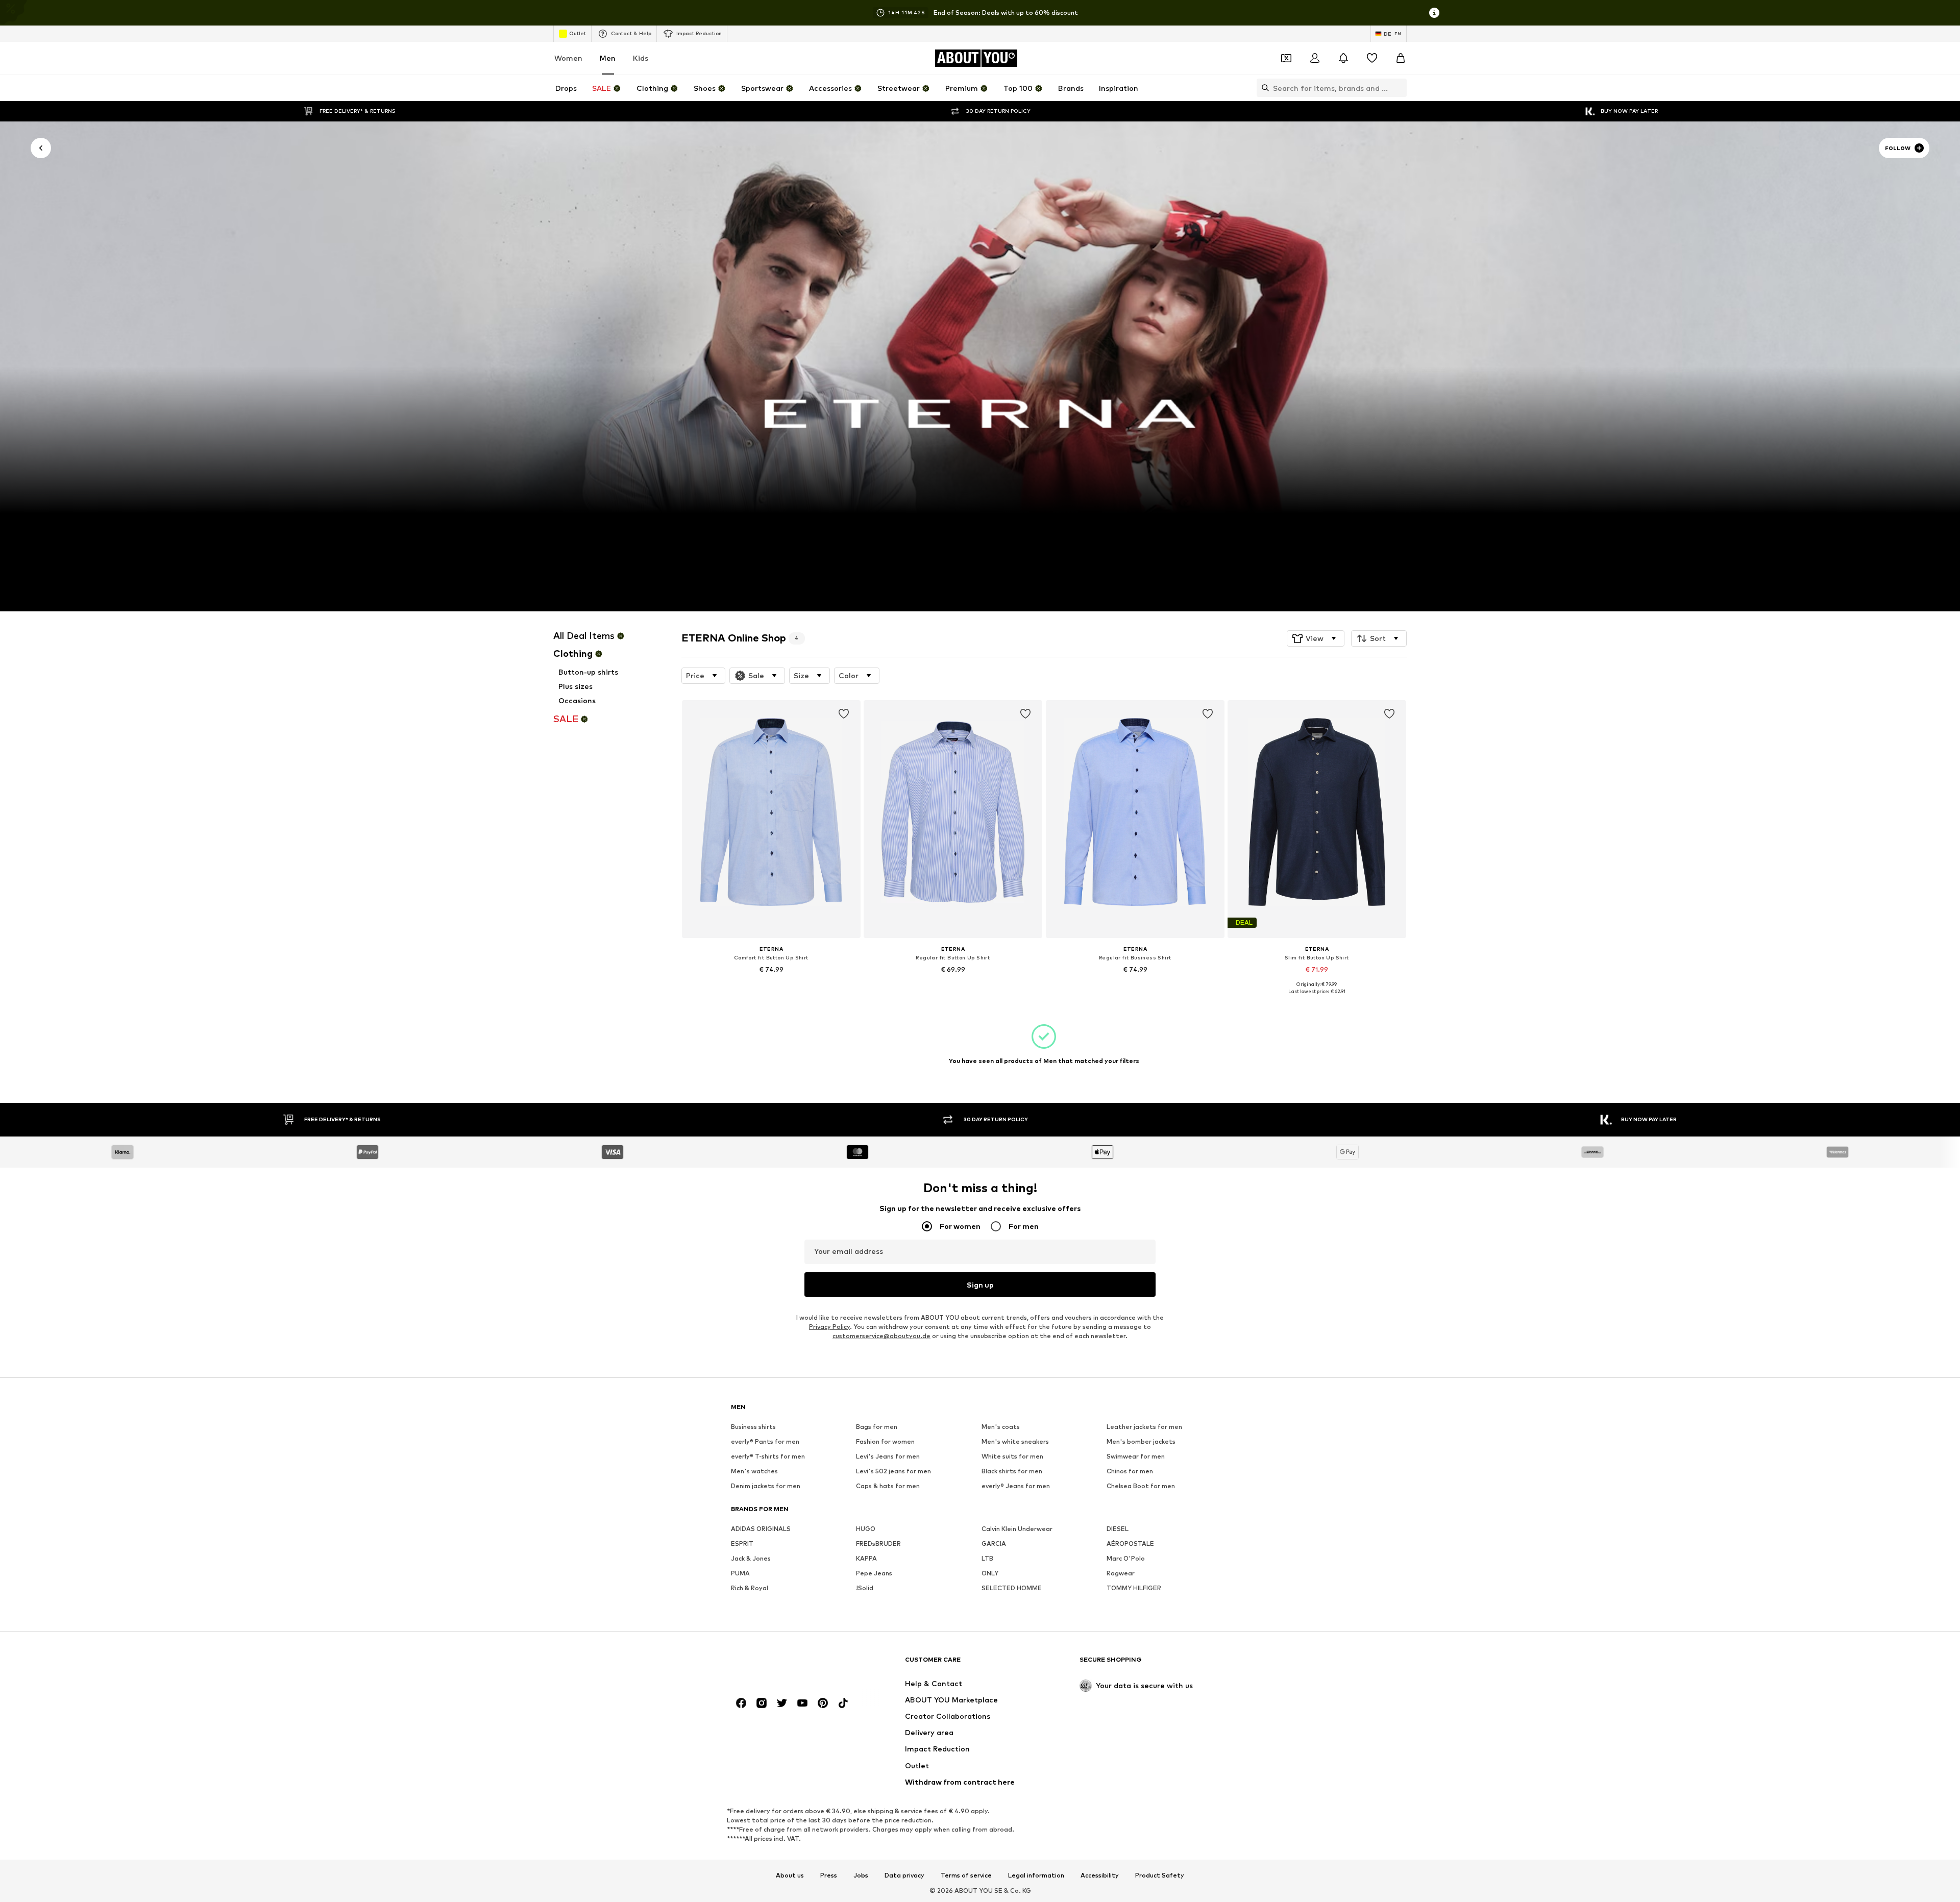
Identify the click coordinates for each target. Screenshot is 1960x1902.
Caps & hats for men (888, 1486)
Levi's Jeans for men (888, 1456)
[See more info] (771, 984)
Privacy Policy (829, 1327)
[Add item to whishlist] (843, 714)
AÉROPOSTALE (1130, 1543)
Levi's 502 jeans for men (893, 1471)
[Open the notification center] (1343, 58)
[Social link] (741, 1703)
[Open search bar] (1263, 88)
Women (568, 58)
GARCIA (994, 1543)
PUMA (740, 1573)
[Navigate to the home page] (787, 1664)
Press (829, 1875)
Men (608, 58)
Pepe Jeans (874, 1573)
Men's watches (754, 1471)
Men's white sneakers (1015, 1441)
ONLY (990, 1573)
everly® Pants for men (765, 1441)
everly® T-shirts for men (768, 1456)
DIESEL (1118, 1529)
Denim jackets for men (766, 1486)
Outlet (578, 33)
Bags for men (877, 1427)
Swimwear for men (1136, 1456)
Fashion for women (885, 1441)
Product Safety (1160, 1875)
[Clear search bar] (1399, 88)
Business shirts (753, 1427)
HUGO (866, 1529)
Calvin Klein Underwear (1017, 1529)
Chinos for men (1130, 1471)
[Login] (1315, 58)
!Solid (865, 1588)
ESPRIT (742, 1543)
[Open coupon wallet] (1286, 58)
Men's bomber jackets (1141, 1441)
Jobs (861, 1875)
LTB (987, 1558)
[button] (1316, 638)
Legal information (1036, 1875)
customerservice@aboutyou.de (881, 1336)
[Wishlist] (1372, 58)
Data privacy (904, 1875)
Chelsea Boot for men (1141, 1486)
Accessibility (1100, 1875)
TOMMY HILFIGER (1134, 1588)
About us (790, 1875)
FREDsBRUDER (878, 1543)
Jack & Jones (751, 1558)
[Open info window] (1434, 13)
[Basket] (1401, 58)
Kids (641, 58)
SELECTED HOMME (1012, 1588)
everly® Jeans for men (1016, 1486)
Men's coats (1001, 1427)
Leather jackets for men (1144, 1427)
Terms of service (966, 1875)
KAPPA (866, 1558)
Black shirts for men (1012, 1471)
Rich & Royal (750, 1588)
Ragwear (1121, 1573)
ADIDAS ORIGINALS (761, 1529)
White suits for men (1012, 1456)
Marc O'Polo (1126, 1558)
